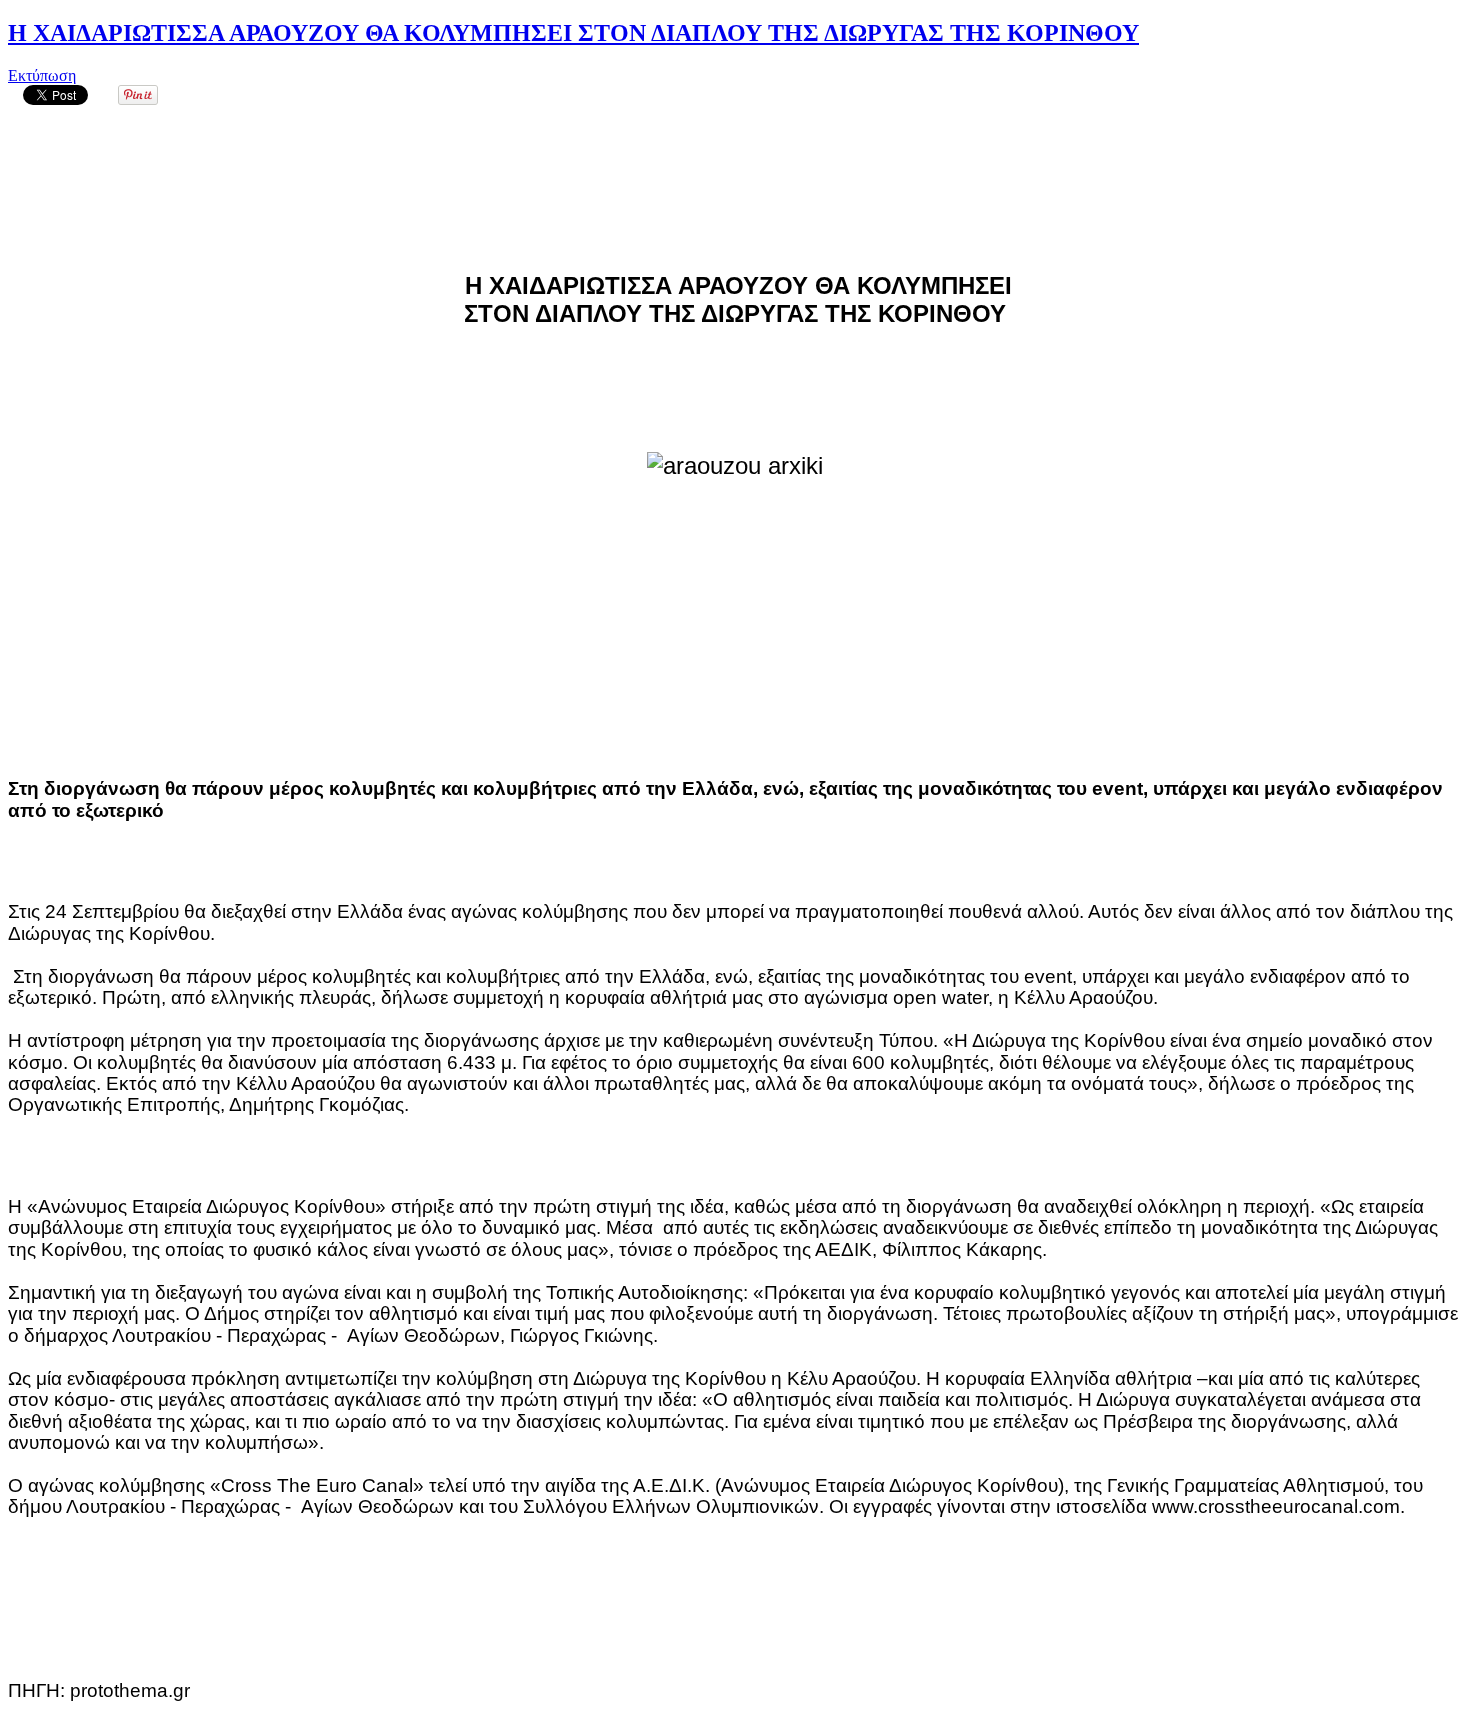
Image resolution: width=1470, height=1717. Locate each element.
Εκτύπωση (42, 75)
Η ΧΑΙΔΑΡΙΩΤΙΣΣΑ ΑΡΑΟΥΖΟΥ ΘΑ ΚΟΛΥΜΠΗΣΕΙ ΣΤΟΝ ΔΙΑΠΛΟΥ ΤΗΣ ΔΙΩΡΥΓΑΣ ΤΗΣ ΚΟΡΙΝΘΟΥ (573, 33)
